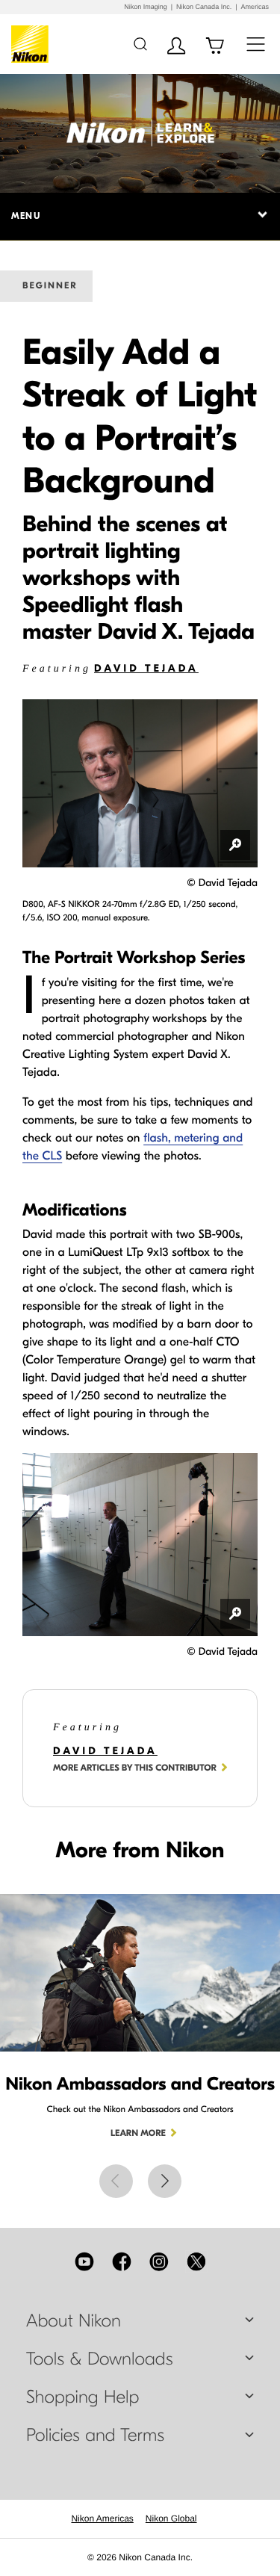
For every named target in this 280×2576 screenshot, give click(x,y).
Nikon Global (171, 2518)
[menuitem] (102, 2518)
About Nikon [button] (74, 2321)
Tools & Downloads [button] (99, 2359)
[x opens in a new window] (196, 2261)
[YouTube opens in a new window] (84, 2261)
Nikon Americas (102, 2518)
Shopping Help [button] (83, 2397)
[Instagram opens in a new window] (159, 2261)
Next (165, 2181)
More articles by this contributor (135, 1768)
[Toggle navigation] (256, 44)
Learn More (138, 2134)
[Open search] (140, 44)
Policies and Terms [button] (95, 2436)
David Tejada (146, 668)
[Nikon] (32, 44)
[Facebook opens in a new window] (122, 2261)
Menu (26, 216)
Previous (116, 2181)
